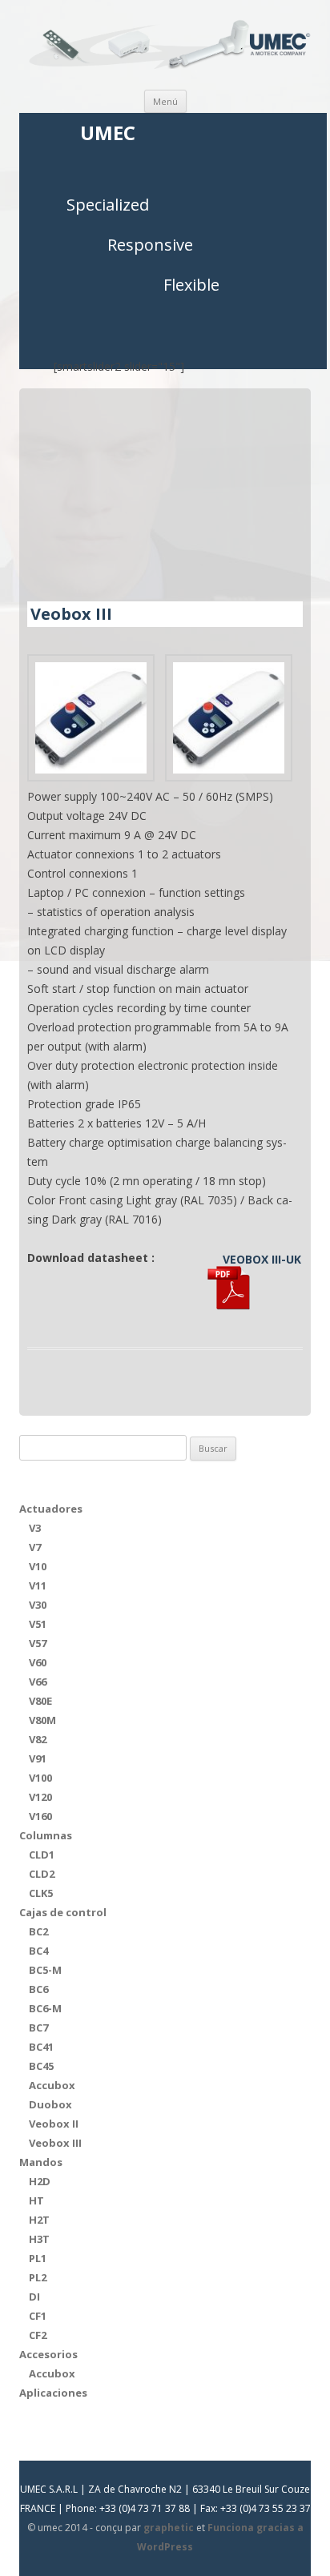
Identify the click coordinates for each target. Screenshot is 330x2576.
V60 (38, 1662)
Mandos (41, 2162)
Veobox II (54, 2124)
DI (34, 2297)
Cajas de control (63, 1912)
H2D (40, 2181)
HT (36, 2200)
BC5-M (45, 1970)
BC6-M (45, 2008)
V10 (38, 1566)
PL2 (38, 2277)
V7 (35, 1547)
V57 (38, 1643)
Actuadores (51, 1509)
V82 (38, 1739)
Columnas (46, 1835)
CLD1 (42, 1855)
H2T (39, 2220)
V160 (40, 1816)
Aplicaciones (53, 2393)
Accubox (52, 2085)
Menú (165, 101)
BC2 (38, 1931)
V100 (40, 1778)
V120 (40, 1797)
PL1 (38, 2258)
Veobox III (55, 2143)
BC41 (41, 2047)
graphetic (169, 2528)
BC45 (41, 2066)
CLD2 (42, 1874)
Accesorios (48, 2354)
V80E (40, 1701)
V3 (35, 1528)
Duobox (50, 2104)
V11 (38, 1585)
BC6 (38, 1989)
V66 (38, 1682)
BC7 (38, 2027)
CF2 (38, 2335)
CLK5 (41, 1893)
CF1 (38, 2316)
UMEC (108, 133)
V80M (42, 1720)
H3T (39, 2239)
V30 (38, 1605)
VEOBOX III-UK (262, 1259)
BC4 (38, 1951)
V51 (38, 1624)
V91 (38, 1758)
